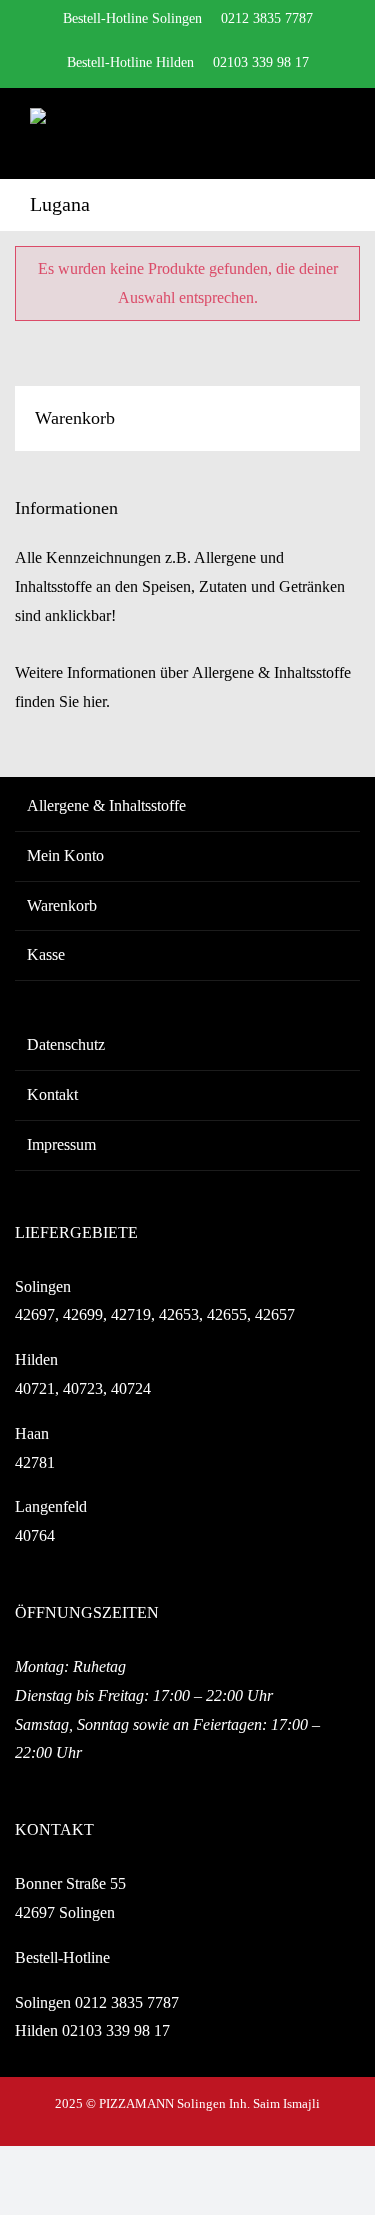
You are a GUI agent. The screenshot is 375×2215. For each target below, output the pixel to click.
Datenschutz (66, 1044)
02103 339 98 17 (116, 2030)
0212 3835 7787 (127, 2002)
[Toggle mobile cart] (301, 132)
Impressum (61, 1144)
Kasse (46, 954)
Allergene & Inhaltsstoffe (106, 805)
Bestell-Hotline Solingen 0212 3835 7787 (188, 18)
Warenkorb (62, 905)
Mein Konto (65, 855)
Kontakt (52, 1094)
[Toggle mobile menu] (337, 132)
